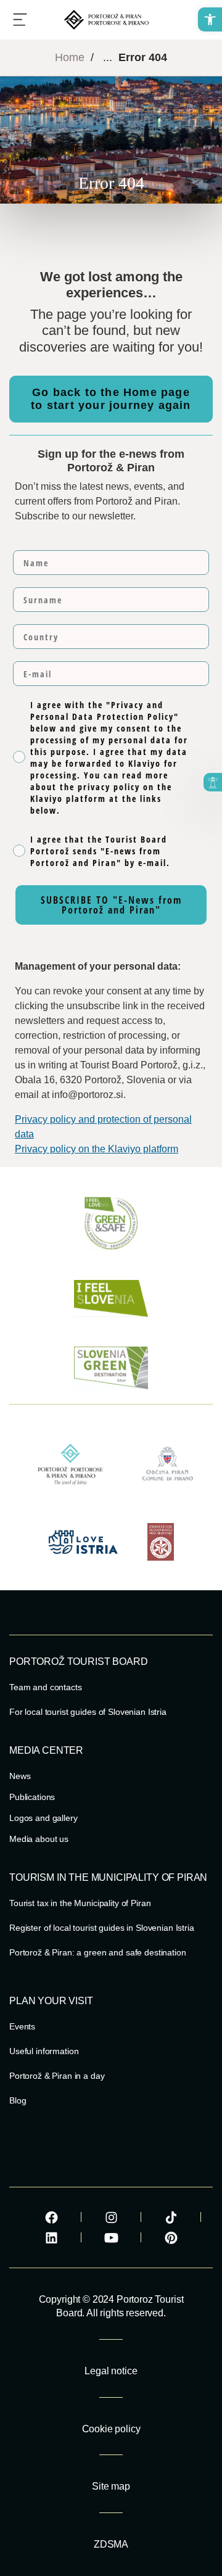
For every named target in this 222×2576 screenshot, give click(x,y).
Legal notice (111, 2371)
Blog (18, 2100)
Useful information (44, 2051)
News (20, 1776)
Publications (32, 1797)
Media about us (39, 1839)
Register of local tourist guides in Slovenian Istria (102, 1928)
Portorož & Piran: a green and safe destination (98, 1952)
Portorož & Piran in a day (57, 2076)
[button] (210, 19)
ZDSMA (111, 2544)
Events (22, 2026)
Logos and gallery (43, 1818)
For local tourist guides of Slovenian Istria (88, 1712)
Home (70, 57)
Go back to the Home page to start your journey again (111, 399)
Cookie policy (111, 2429)
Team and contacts (46, 1687)
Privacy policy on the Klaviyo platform (97, 1149)
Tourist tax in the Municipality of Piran (80, 1903)
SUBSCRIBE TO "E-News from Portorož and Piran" (111, 905)
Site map (111, 2486)
